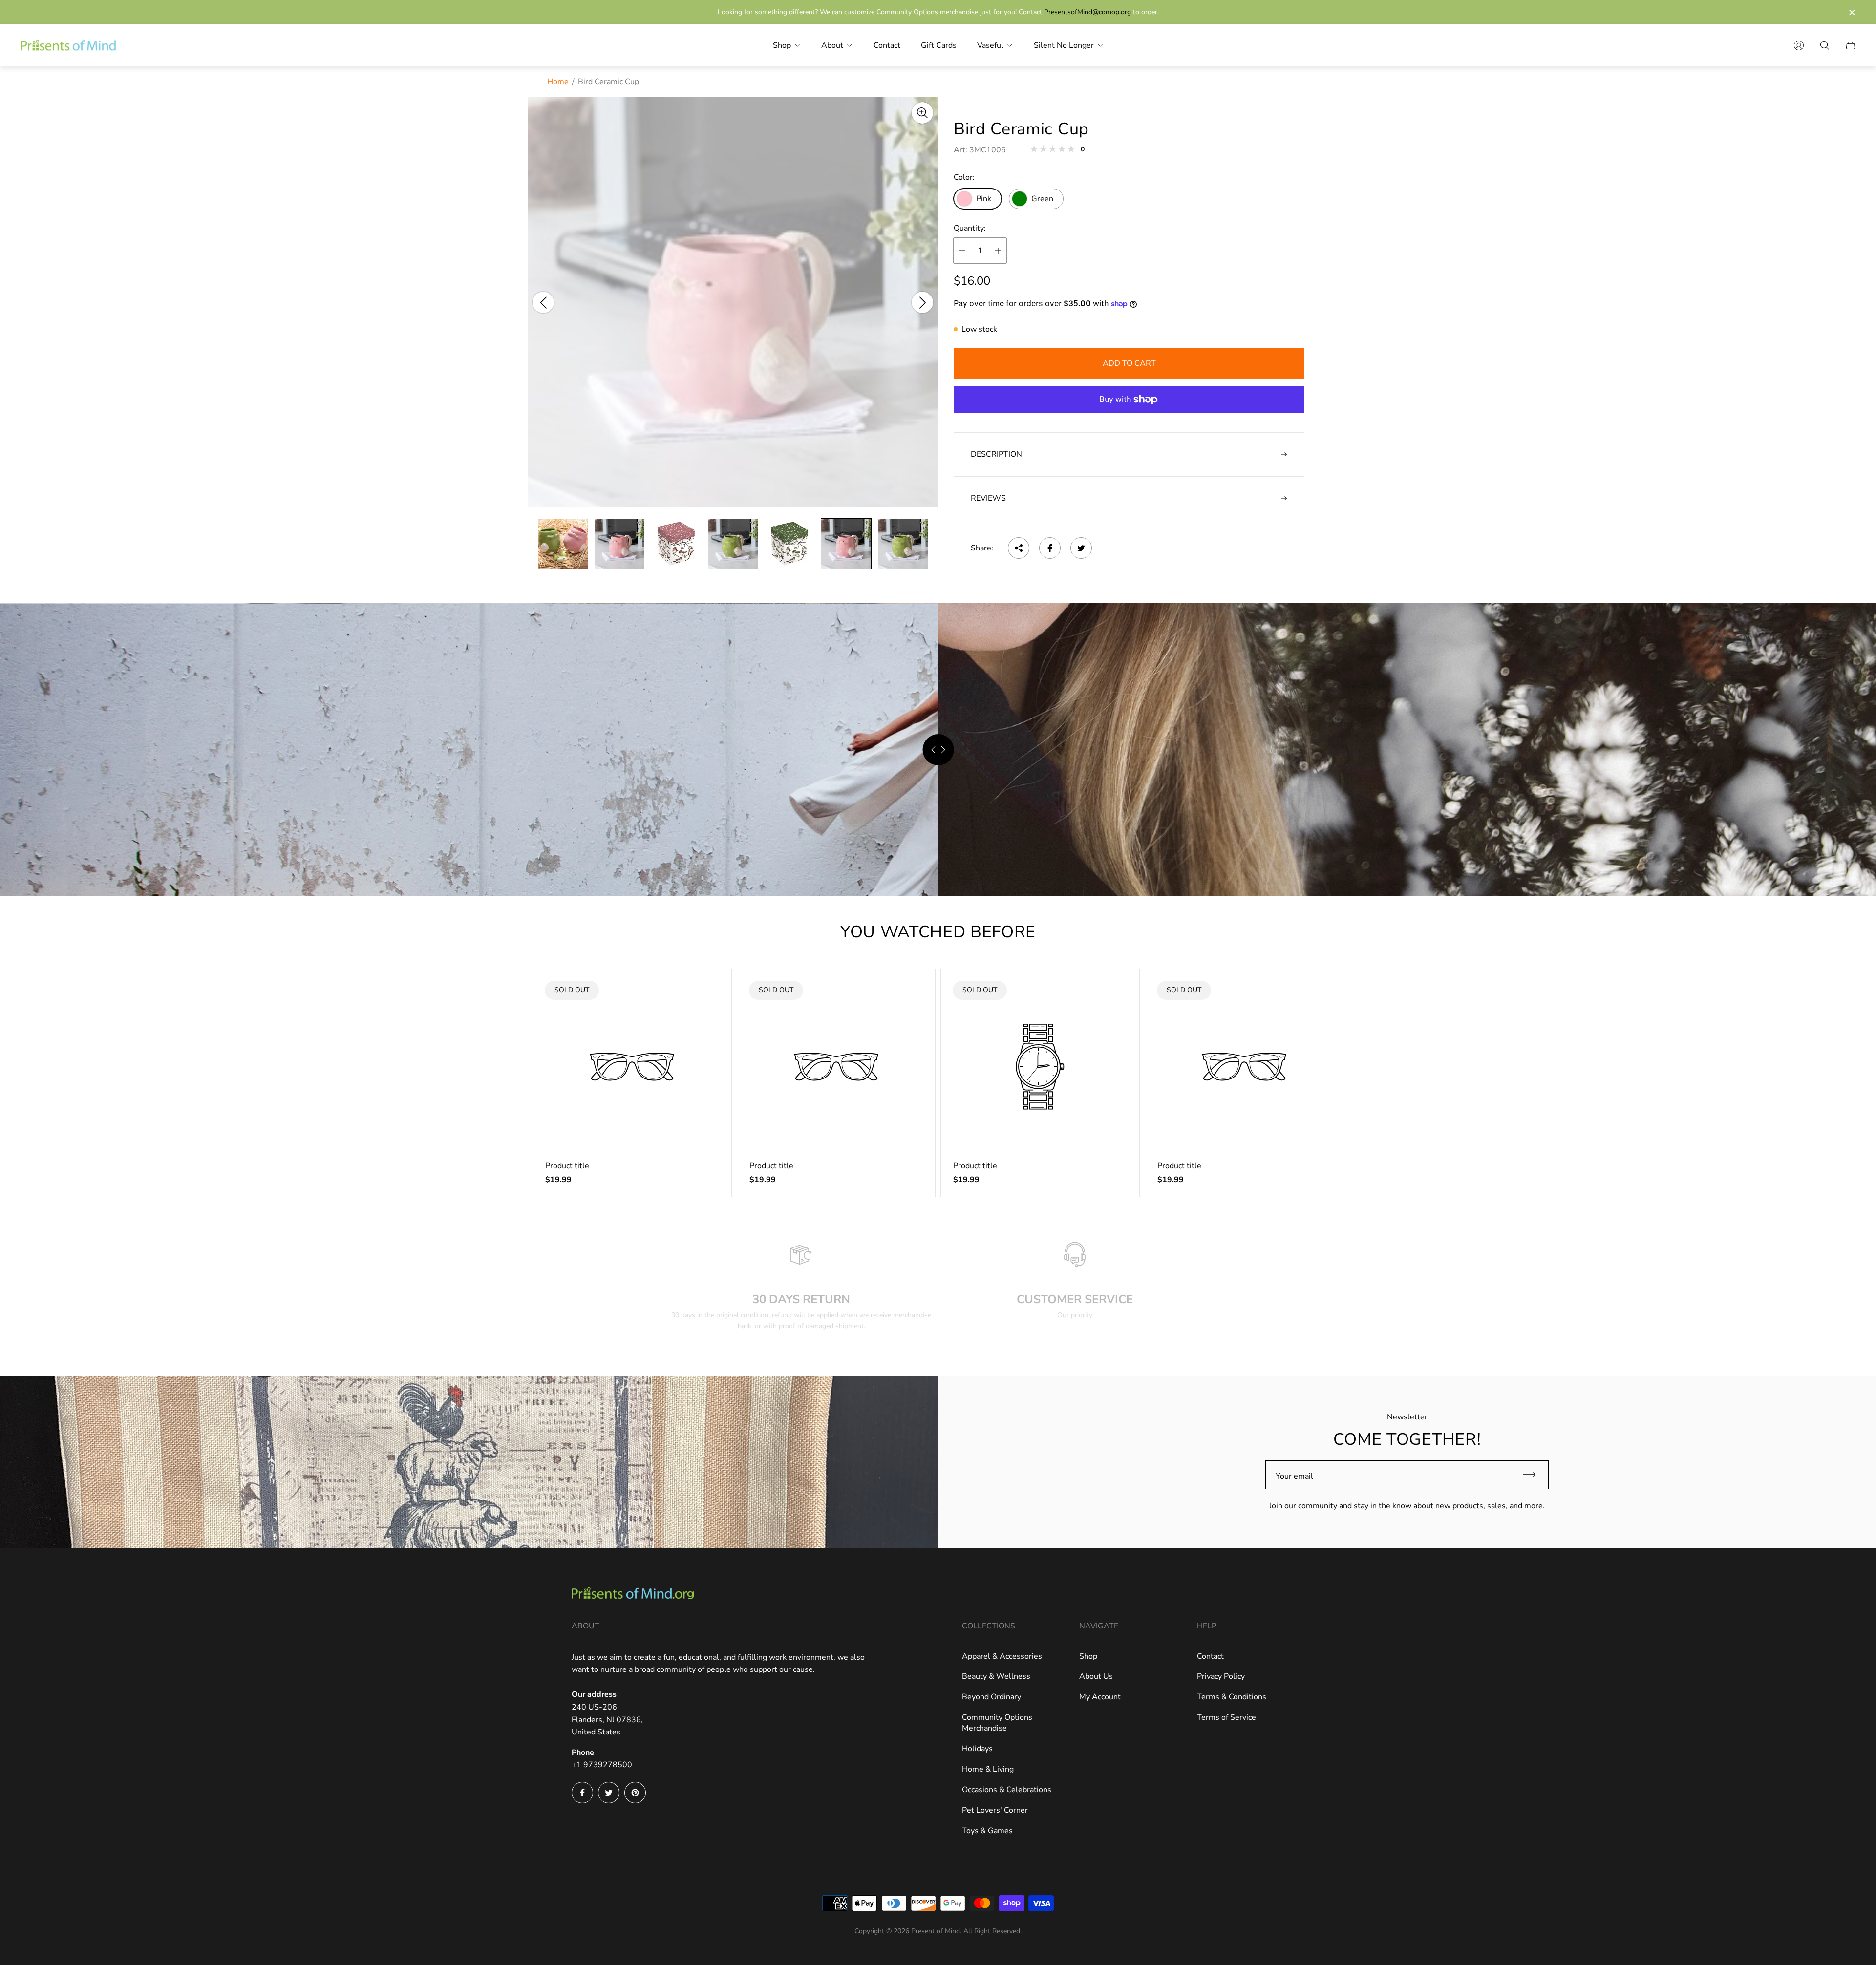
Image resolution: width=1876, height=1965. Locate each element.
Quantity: (970, 228)
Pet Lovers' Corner (995, 1810)
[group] (563, 544)
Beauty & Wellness (996, 1676)
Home (558, 82)
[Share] (1019, 548)
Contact (1210, 1656)
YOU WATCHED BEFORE (938, 932)
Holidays (977, 1749)
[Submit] (1534, 1475)
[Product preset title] (632, 1067)
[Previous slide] (543, 302)
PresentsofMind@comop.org (1087, 12)
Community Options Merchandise (997, 1723)
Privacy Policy (1221, 1676)
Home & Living (988, 1769)
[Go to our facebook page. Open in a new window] (582, 1793)
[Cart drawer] (1851, 45)
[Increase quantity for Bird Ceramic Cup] (998, 251)
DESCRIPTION (996, 454)
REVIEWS (988, 498)
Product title (567, 1166)
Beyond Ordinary (991, 1697)
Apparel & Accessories (1002, 1656)
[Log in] (1799, 45)
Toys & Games (987, 1831)
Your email (1294, 1476)
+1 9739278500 (602, 1765)
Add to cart (1129, 363)
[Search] (1825, 45)
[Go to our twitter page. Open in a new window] (609, 1793)
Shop (1088, 1656)
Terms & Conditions (1232, 1697)
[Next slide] (922, 302)
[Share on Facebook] (1050, 548)
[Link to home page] (633, 1595)
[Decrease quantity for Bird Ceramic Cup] (962, 251)
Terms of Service (1226, 1717)
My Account (1100, 1697)
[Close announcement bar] (1852, 12)
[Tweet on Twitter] (1081, 548)
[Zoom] (922, 113)
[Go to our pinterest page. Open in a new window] (635, 1793)
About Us (1096, 1676)
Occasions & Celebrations (1007, 1790)
